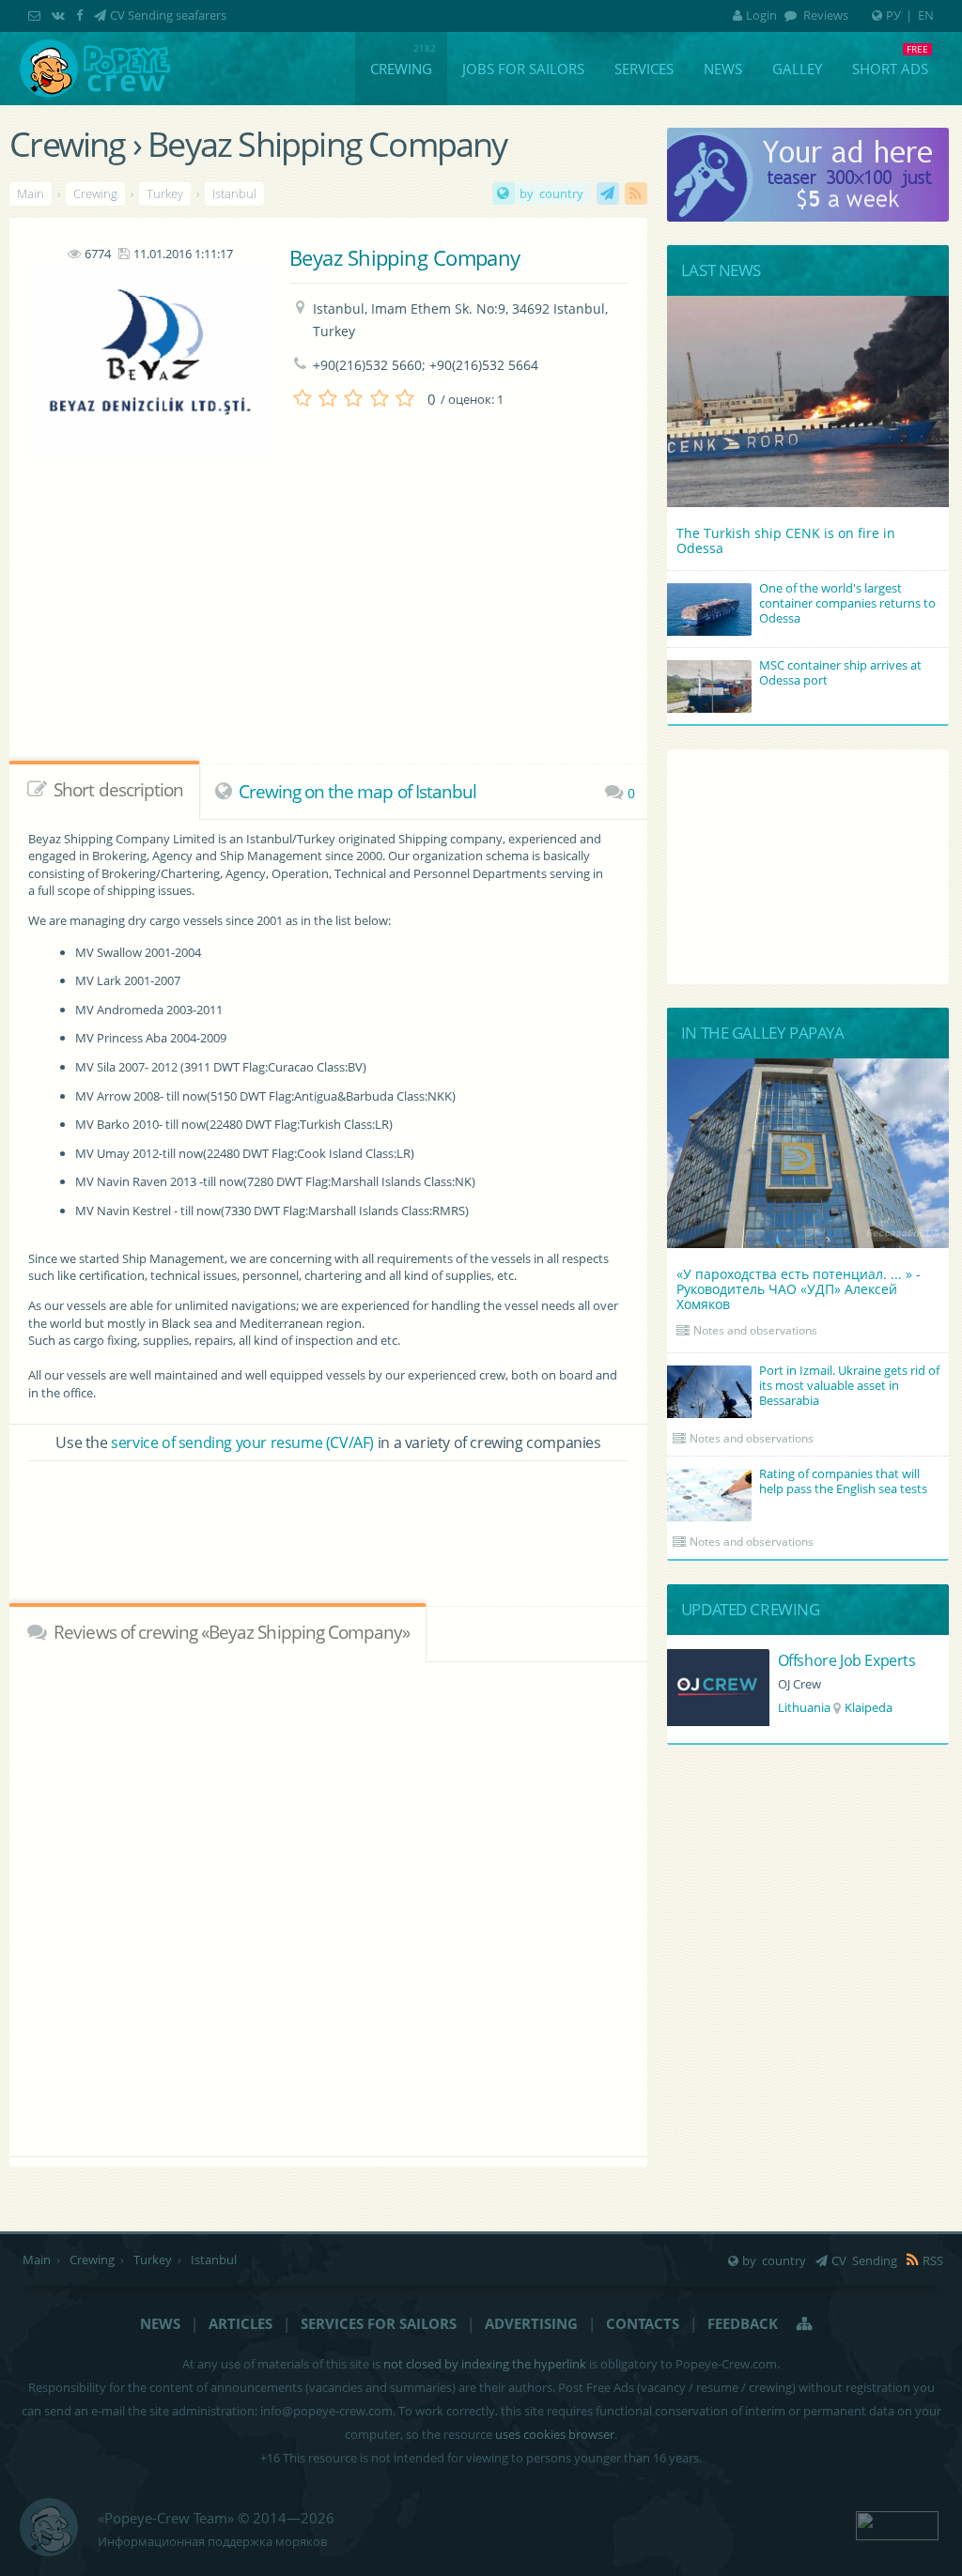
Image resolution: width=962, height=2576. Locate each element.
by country (551, 193)
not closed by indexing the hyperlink (485, 2364)
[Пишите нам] (36, 15)
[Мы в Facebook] (81, 15)
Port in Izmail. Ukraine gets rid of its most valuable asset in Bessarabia (849, 1385)
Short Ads (890, 69)
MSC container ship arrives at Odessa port (840, 672)
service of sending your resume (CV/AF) (242, 1442)
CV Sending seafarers (168, 15)
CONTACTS (643, 2323)
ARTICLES (240, 2323)
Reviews (824, 15)
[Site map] (805, 2323)
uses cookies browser (555, 2434)
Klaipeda (869, 1707)
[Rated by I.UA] (897, 2523)
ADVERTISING (531, 2323)
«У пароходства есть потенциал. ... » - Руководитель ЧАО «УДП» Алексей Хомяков (799, 1289)
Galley (797, 69)
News (723, 69)
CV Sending (608, 193)
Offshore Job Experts (847, 1660)
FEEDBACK (743, 2323)
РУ (893, 15)
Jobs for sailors (523, 69)
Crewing (401, 69)
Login (761, 15)
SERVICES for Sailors (379, 2323)
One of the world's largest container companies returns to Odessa (847, 603)
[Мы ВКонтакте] (60, 15)
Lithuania (804, 1707)
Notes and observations (755, 1330)
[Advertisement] (328, 1518)
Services (644, 69)
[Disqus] (328, 1906)
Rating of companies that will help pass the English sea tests (843, 1481)
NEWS (160, 2323)
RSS (636, 193)
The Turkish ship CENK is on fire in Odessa (786, 540)
